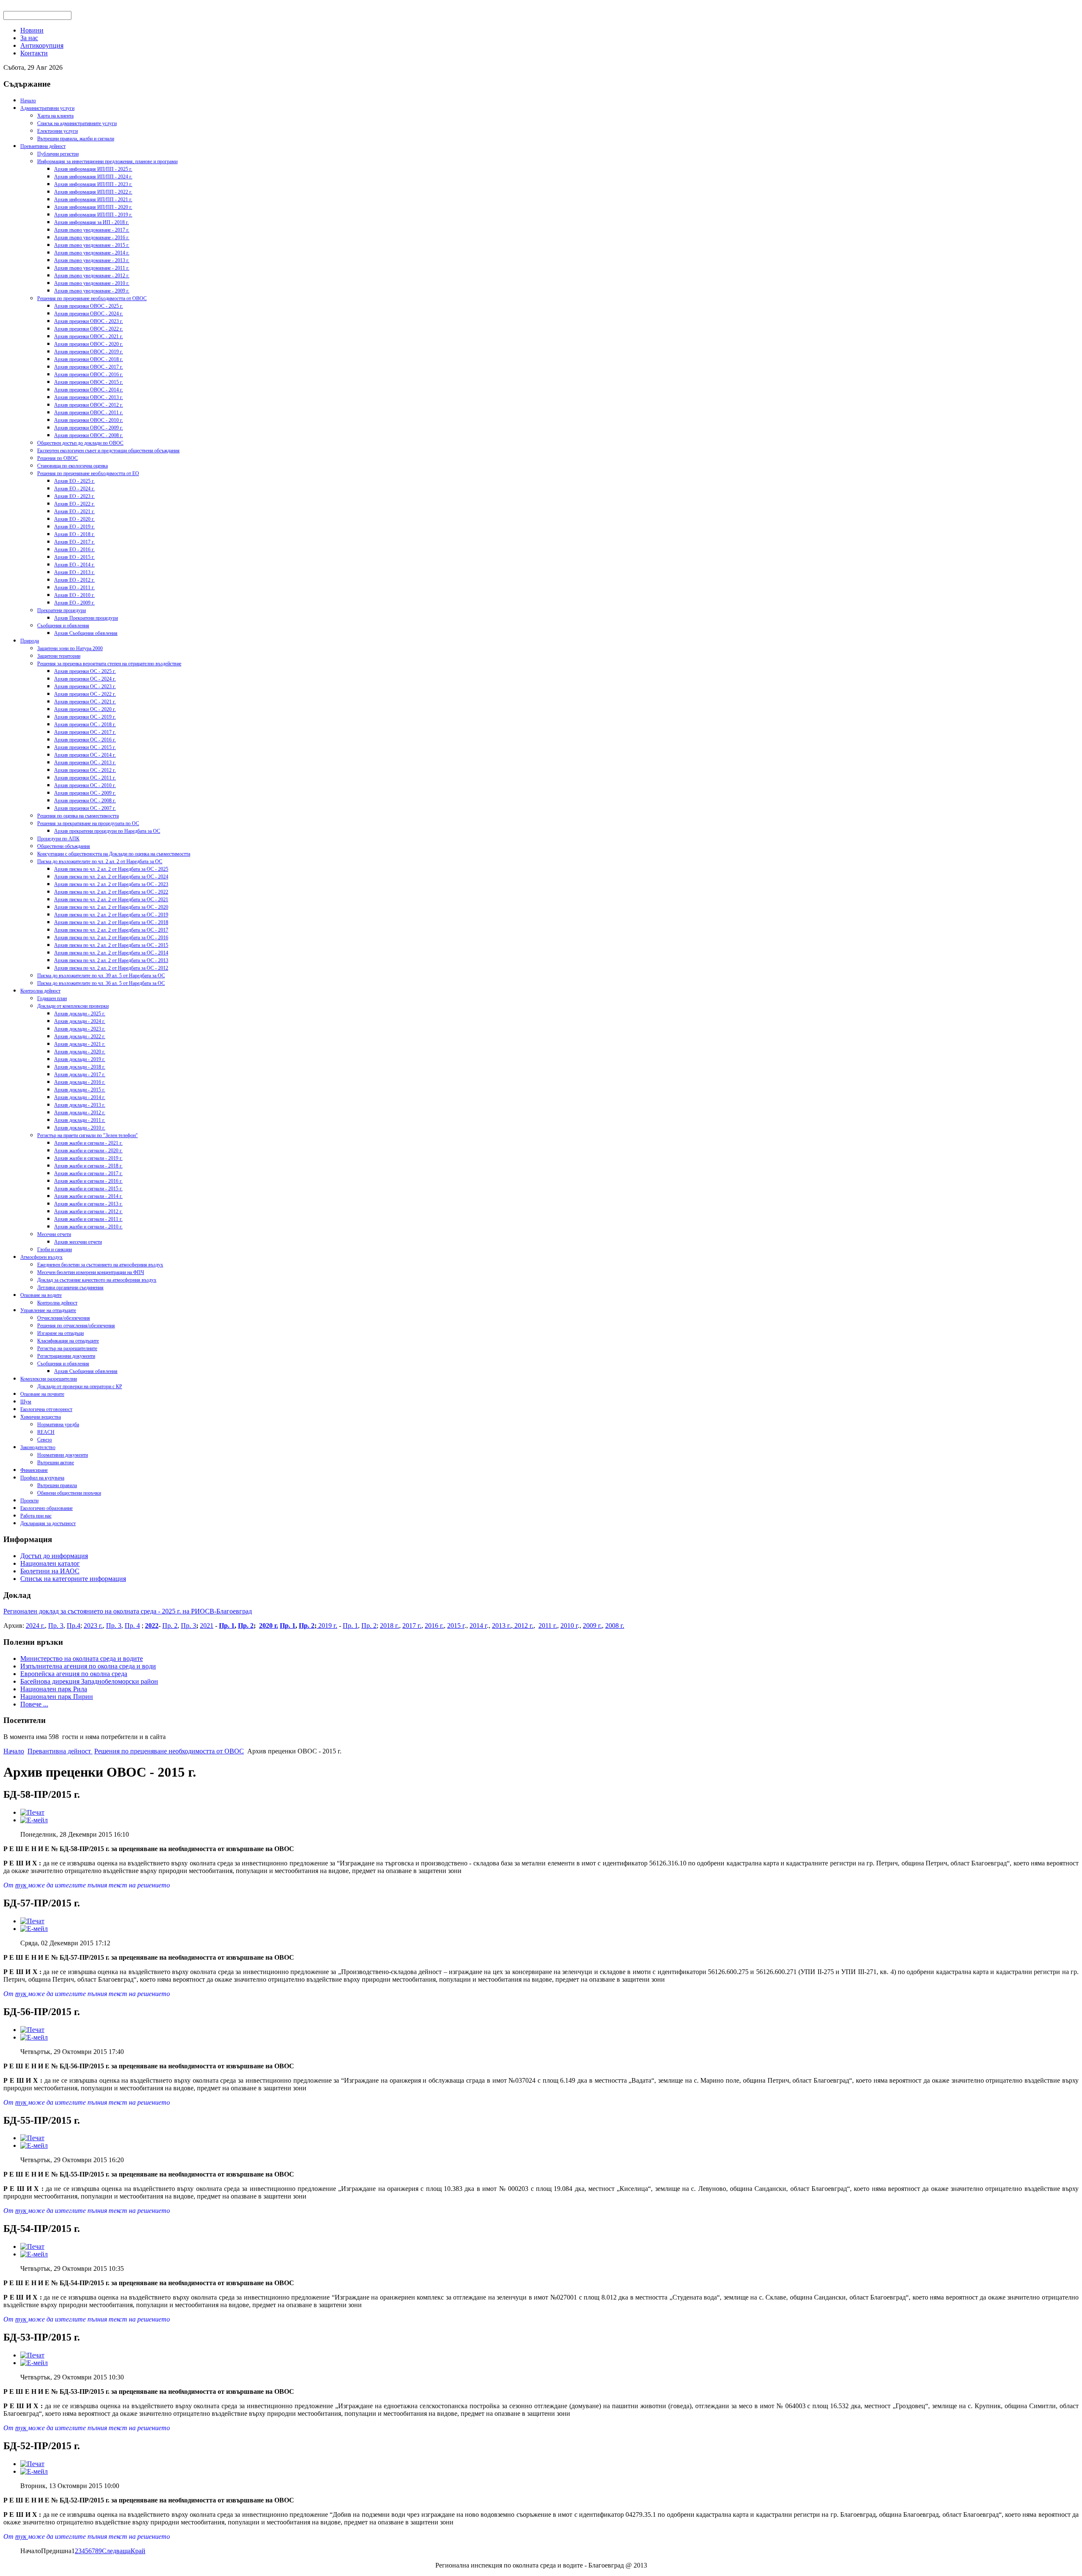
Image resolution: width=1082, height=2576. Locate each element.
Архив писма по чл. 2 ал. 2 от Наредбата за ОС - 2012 (111, 968)
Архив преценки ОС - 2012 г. (85, 770)
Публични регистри (58, 154)
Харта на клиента (55, 116)
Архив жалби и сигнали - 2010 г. (88, 1227)
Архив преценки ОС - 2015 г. (85, 747)
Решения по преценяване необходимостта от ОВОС (92, 298)
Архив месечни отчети (78, 1242)
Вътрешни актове (56, 1463)
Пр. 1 (227, 1626)
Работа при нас (36, 1516)
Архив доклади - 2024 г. (80, 1021)
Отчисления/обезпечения (64, 1318)
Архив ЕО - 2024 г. (74, 489)
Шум (26, 1402)
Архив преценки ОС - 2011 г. (85, 778)
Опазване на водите (41, 1295)
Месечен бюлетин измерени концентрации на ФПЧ (91, 1272)
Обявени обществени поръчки (69, 1493)
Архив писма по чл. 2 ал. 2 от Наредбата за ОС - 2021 (111, 900)
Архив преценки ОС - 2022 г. (85, 694)
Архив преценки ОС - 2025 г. (85, 671)
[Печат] (32, 1812)
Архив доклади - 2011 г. (80, 1120)
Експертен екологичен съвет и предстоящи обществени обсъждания (108, 451)
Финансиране (34, 1470)
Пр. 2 (170, 1626)
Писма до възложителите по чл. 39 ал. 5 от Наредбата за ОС (101, 976)
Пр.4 (74, 1626)
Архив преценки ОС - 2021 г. (85, 702)
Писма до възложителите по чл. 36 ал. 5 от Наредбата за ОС (101, 983)
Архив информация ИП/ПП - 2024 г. (93, 177)
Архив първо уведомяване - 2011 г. (92, 268)
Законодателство (38, 1447)
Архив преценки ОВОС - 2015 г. (89, 382)
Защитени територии (59, 656)
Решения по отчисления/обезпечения (76, 1326)
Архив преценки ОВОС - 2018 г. (89, 359)
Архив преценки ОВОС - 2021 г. (89, 336)
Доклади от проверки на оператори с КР (80, 1386)
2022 (152, 1626)
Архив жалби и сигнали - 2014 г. (88, 1196)
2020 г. (269, 1626)
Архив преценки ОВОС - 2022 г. (89, 329)
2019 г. (327, 1626)
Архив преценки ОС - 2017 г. (85, 732)
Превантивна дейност (43, 146)
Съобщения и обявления (63, 626)
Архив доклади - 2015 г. (80, 1090)
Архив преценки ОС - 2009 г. (85, 793)
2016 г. (434, 1626)
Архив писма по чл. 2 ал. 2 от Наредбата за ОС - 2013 (111, 960)
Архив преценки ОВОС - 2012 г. (89, 405)
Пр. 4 (132, 1626)
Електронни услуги (57, 131)
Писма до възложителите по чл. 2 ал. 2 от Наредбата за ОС (100, 861)
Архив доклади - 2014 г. (80, 1097)
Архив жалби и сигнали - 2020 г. (88, 1151)
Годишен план (52, 998)
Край (138, 2551)
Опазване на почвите (42, 1394)
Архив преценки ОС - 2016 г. (85, 740)
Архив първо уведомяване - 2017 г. (92, 230)
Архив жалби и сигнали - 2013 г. (88, 1204)
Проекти (29, 1501)
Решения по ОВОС (57, 458)
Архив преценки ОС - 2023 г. (85, 686)
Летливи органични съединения (70, 1288)
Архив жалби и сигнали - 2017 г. (88, 1173)
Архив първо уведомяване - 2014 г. (92, 253)
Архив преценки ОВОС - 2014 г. (89, 390)
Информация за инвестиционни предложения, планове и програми (107, 161)
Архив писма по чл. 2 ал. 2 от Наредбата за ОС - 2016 (111, 938)
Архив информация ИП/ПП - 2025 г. (93, 169)
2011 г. (548, 1626)
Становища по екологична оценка (72, 466)
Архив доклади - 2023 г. (80, 1029)
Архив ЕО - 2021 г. (74, 511)
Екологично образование (46, 1508)
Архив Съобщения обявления (86, 633)
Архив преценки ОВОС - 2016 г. (89, 375)
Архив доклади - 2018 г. (80, 1067)
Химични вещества (41, 1417)
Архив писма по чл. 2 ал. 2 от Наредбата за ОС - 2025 (111, 869)
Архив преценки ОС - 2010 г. (85, 785)
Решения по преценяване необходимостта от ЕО (88, 473)
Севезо (45, 1440)
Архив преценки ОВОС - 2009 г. (89, 428)
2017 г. (412, 1626)
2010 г (569, 1626)
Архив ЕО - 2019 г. (74, 527)
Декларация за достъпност (48, 1523)
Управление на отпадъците (48, 1310)
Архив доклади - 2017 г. (80, 1075)
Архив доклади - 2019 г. (80, 1059)
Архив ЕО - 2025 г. (74, 481)
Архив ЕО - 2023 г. (74, 496)
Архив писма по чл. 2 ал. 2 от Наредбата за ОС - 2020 (111, 907)
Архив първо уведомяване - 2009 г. (92, 291)
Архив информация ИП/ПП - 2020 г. (93, 207)
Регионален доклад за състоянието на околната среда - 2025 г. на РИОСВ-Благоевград (128, 1611)
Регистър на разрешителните (67, 1348)
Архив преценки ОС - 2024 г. (85, 679)
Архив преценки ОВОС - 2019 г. (89, 352)
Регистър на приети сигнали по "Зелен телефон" (87, 1135)
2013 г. (501, 1626)
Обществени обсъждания (64, 846)
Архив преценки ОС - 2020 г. (85, 709)
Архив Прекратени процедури (86, 618)
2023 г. (93, 1626)
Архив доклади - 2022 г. (80, 1036)
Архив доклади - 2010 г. (80, 1128)
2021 (207, 1626)
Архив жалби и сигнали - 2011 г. (88, 1219)
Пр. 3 (56, 1626)
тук (22, 1885)
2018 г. (389, 1626)
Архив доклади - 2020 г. (80, 1052)
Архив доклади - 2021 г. (80, 1044)
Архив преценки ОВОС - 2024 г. (89, 314)
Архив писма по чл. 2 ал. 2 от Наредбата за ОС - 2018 (111, 922)
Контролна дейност (40, 991)
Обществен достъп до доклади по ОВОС (80, 443)
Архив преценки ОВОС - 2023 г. (89, 321)
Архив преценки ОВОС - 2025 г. (89, 306)
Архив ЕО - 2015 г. (74, 557)
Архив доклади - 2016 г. (80, 1082)
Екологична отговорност (46, 1409)
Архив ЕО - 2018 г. (74, 534)
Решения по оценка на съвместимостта (78, 816)
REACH (46, 1432)
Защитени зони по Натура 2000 (70, 648)
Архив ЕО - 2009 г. (74, 603)
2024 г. (35, 1626)
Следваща (116, 2551)
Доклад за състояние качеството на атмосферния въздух (97, 1280)
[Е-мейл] (34, 1820)
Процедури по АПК (58, 839)
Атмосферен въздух (41, 1257)
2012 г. (523, 1626)
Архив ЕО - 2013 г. (74, 572)
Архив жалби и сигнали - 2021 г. (88, 1143)
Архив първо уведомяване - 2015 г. (92, 245)
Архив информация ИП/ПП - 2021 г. (93, 200)
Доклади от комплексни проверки (73, 1006)
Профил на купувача (42, 1478)
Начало (28, 101)
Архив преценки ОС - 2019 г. (85, 717)
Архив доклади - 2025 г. (80, 1014)
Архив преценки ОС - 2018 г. (85, 725)
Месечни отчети (54, 1234)
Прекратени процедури (61, 610)
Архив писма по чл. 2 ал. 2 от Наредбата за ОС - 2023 (111, 884)
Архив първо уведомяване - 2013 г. (92, 260)
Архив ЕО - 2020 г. (74, 519)
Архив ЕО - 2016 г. (74, 550)
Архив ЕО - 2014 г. (74, 565)
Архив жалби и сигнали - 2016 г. (88, 1181)
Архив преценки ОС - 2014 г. (85, 755)
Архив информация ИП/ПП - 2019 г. (93, 215)
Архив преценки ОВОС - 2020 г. (89, 344)
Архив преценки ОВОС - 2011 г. (89, 413)
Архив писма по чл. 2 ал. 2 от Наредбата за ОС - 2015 (111, 945)
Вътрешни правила (57, 1485)
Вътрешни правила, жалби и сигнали (76, 139)
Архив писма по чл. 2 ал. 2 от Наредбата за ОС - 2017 (111, 930)
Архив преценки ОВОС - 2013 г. (89, 397)
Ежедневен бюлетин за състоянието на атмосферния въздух (100, 1265)
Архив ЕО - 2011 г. (74, 588)
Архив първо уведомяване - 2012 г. (92, 276)
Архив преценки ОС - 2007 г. (85, 808)
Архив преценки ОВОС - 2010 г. (89, 420)
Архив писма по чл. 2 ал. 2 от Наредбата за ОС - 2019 (111, 915)
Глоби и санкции (55, 1250)
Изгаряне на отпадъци (60, 1333)
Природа (30, 641)
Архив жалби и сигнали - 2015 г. (88, 1189)
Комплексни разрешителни (49, 1379)
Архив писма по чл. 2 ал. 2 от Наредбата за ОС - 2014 (111, 953)
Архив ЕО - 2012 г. (74, 580)
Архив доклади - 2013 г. (80, 1105)
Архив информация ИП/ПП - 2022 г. (93, 192)
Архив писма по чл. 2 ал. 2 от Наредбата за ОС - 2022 (111, 892)
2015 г (456, 1626)
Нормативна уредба (58, 1425)
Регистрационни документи (66, 1356)
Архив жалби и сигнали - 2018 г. (88, 1166)
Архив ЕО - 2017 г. (74, 542)
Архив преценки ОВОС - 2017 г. (89, 367)
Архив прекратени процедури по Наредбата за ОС (107, 831)
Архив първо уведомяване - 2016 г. (92, 238)
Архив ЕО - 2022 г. (74, 504)
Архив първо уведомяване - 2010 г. (92, 283)
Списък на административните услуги (77, 123)
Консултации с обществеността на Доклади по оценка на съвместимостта (114, 854)
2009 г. (592, 1626)
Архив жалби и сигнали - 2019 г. (88, 1158)
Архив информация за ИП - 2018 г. (92, 222)
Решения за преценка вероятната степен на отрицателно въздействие (109, 664)
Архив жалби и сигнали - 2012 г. (88, 1211)
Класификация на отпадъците (68, 1341)
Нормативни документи (63, 1455)
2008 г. (615, 1626)
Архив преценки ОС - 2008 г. (85, 801)
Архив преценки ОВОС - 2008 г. (89, 435)
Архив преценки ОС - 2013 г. (85, 763)
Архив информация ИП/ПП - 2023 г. (93, 184)
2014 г (478, 1626)
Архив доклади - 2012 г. (80, 1113)
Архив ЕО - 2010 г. (74, 595)
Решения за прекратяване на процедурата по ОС (88, 823)
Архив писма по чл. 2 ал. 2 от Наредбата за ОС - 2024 (111, 877)
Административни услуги (47, 108)
